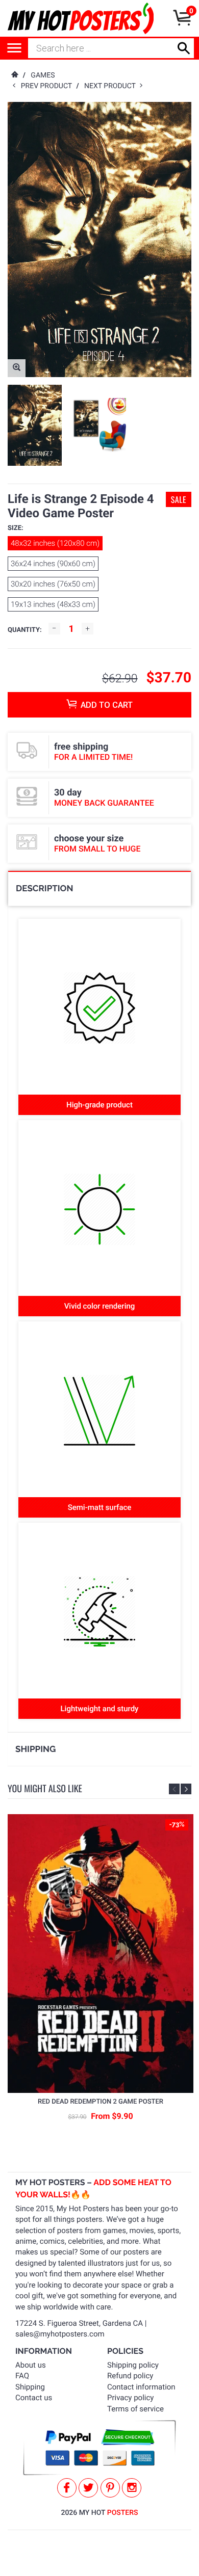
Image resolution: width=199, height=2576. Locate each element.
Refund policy (130, 2376)
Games (43, 75)
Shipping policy (133, 2365)
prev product (49, 86)
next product (112, 86)
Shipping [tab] (35, 1749)
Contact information (141, 2387)
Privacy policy (130, 2398)
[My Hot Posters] (81, 18)
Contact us (34, 2398)
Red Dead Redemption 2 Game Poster (101, 2102)
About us (31, 2365)
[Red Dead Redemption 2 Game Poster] (101, 1954)
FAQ (22, 2376)
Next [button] (186, 1789)
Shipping (30, 2387)
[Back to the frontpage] (14, 75)
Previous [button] (174, 1789)
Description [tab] (44, 888)
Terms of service (135, 2409)
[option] (35, 425)
